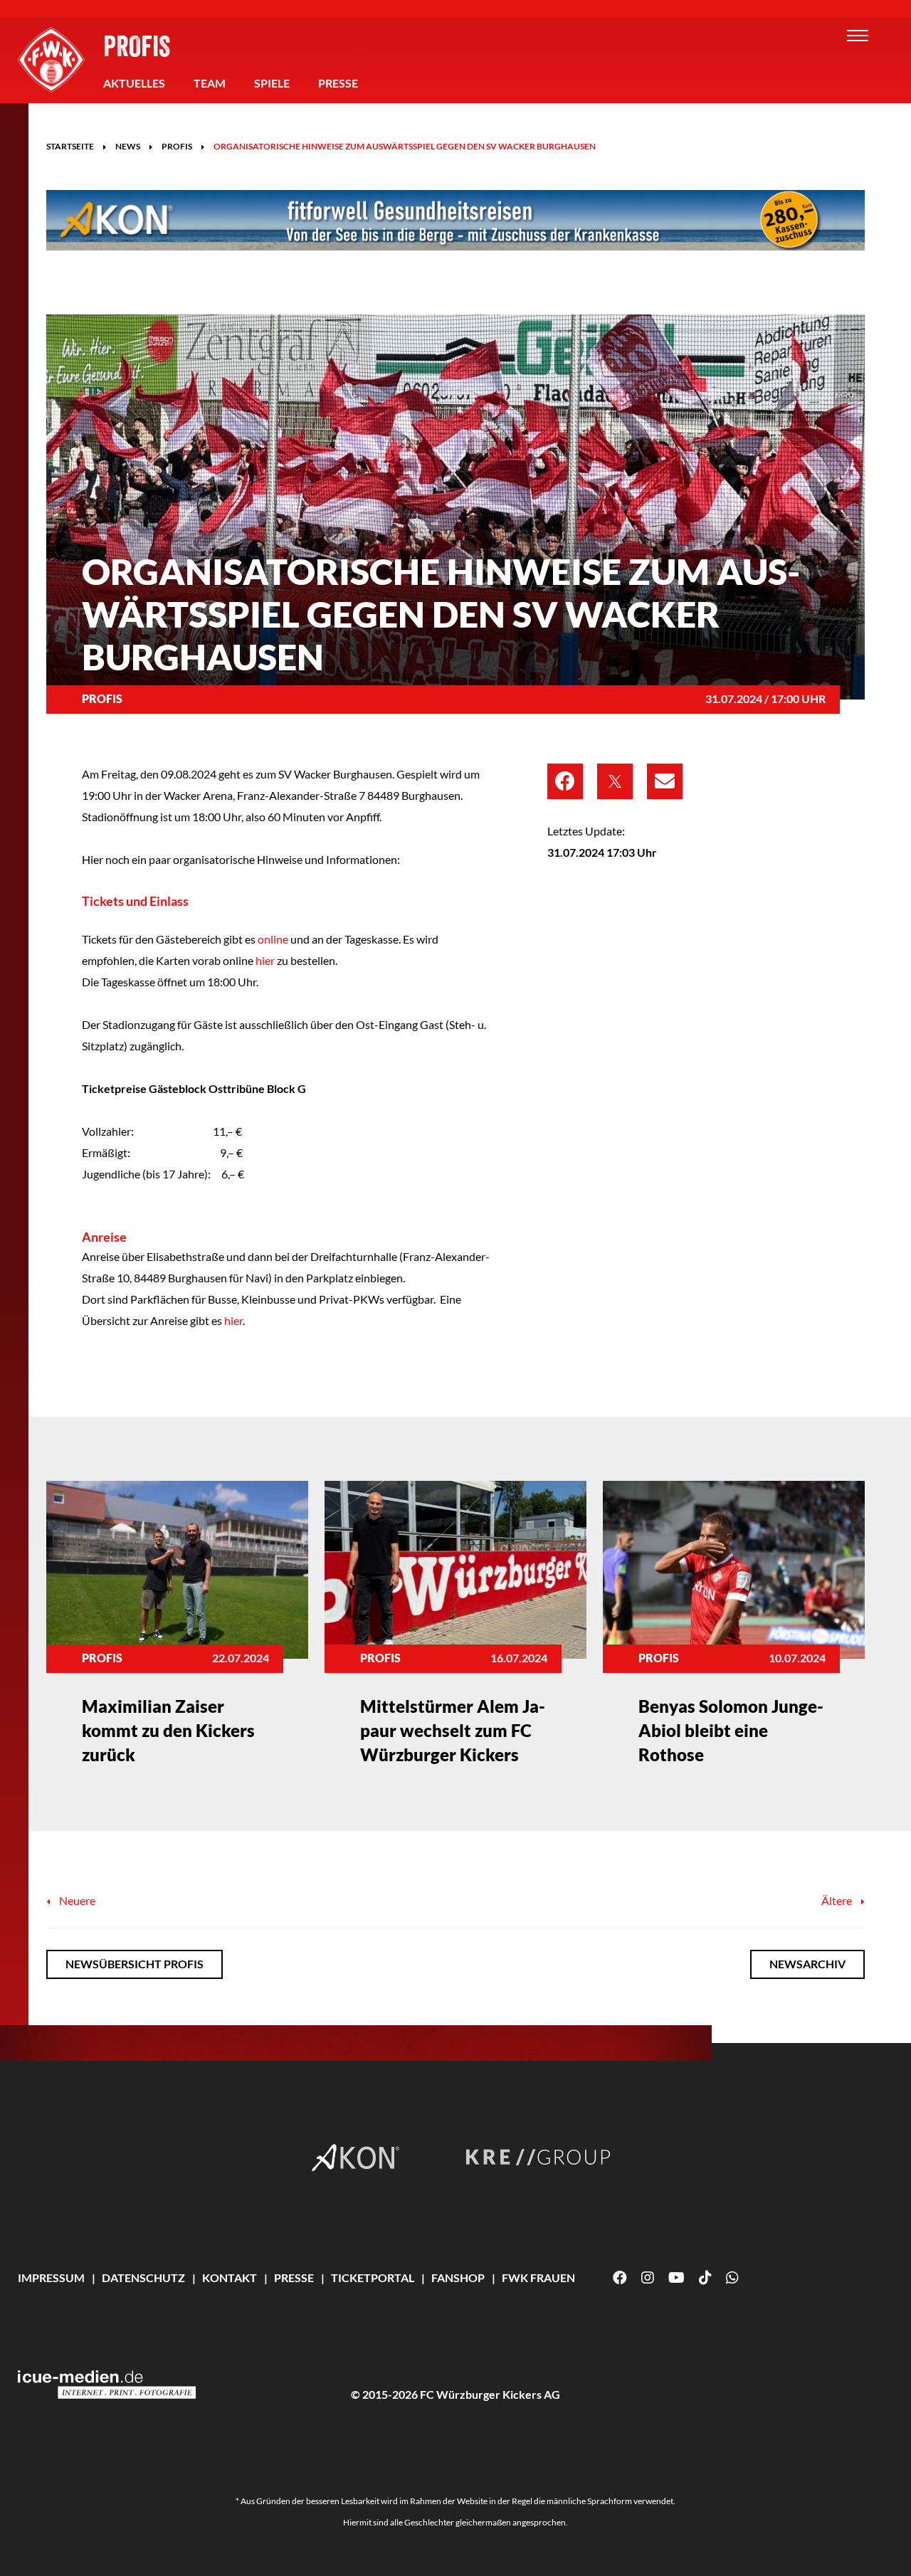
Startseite (70, 146)
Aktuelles (134, 83)
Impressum (51, 2277)
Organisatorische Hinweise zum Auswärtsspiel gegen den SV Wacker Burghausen (405, 146)
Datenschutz (143, 2277)
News (128, 146)
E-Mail (665, 781)
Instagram (648, 2278)
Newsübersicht (135, 1964)
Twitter (615, 781)
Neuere (76, 1900)
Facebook (565, 781)
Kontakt (230, 2277)
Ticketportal (373, 2277)
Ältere (838, 1900)
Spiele (272, 83)
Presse (338, 83)
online (273, 939)
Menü (858, 36)
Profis (137, 46)
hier (265, 960)
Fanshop (458, 2277)
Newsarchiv (807, 1964)
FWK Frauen (538, 2277)
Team (210, 83)
